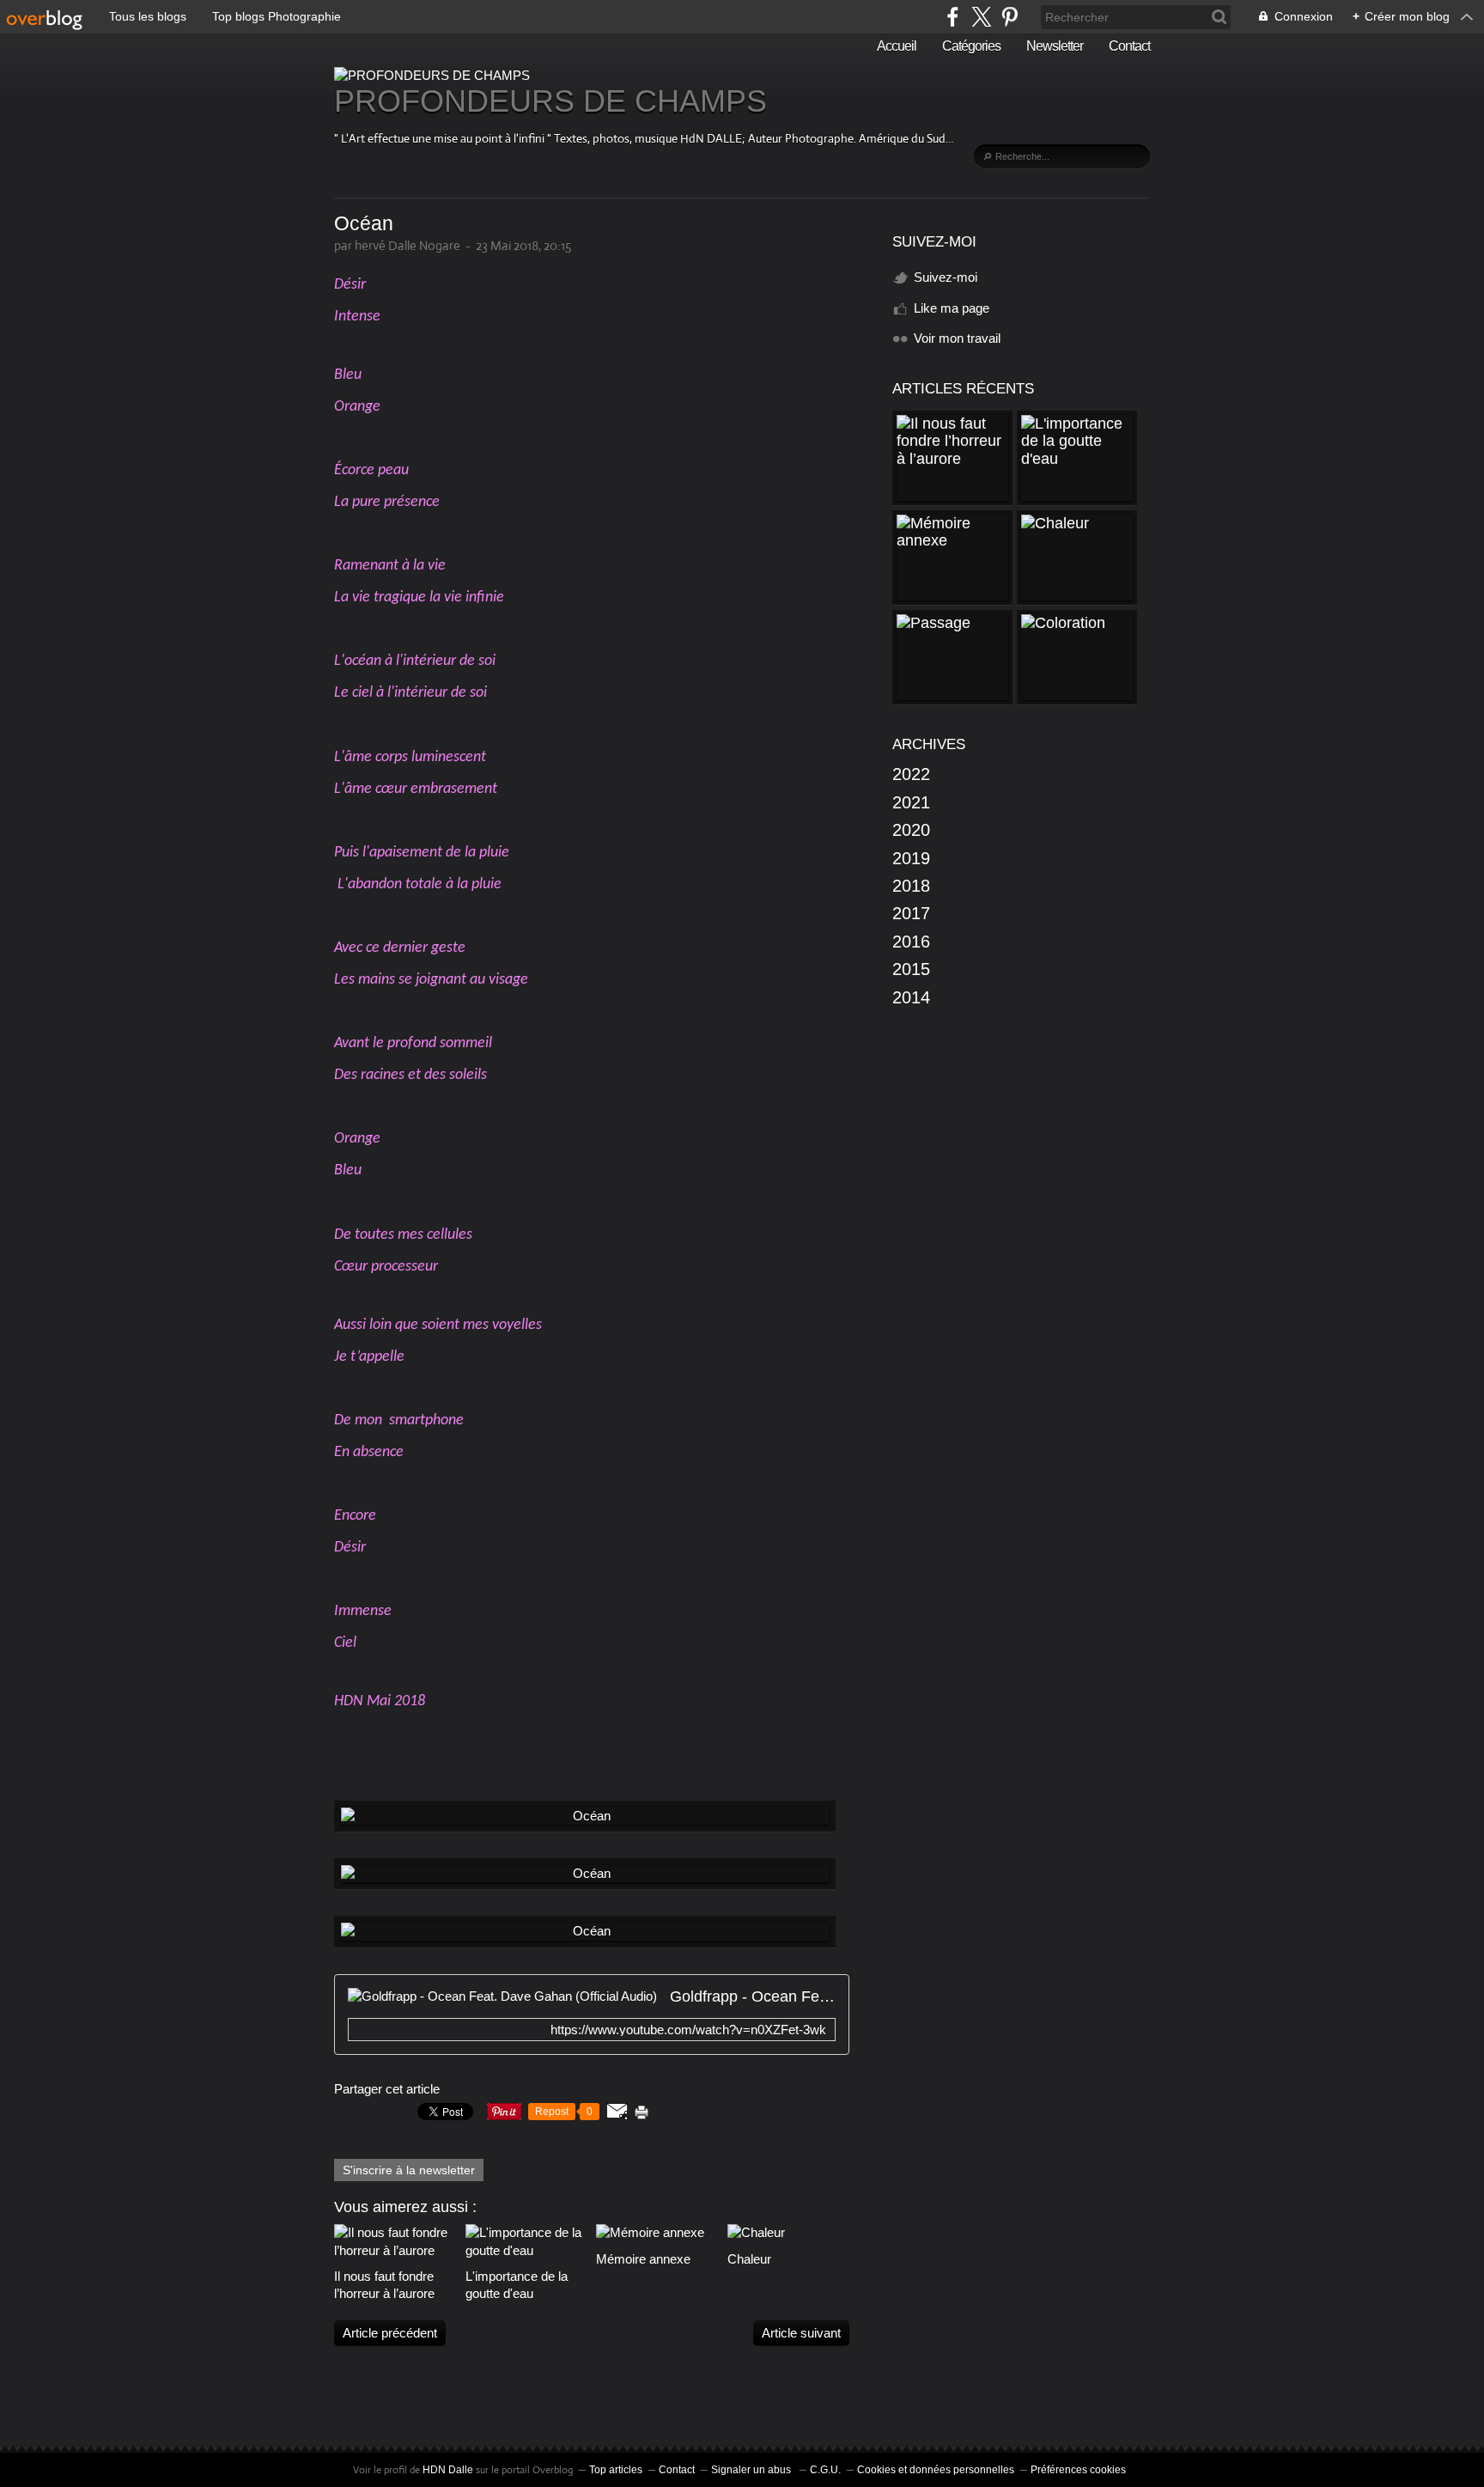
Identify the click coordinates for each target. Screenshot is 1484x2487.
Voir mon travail (957, 338)
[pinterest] (1010, 17)
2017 (911, 913)
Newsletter (1055, 46)
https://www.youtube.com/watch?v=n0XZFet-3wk (688, 2030)
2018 (911, 886)
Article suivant (801, 2333)
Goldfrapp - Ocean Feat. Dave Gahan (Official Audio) (753, 1996)
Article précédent (390, 2333)
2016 (911, 942)
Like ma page (952, 308)
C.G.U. (825, 2470)
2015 (911, 969)
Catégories (971, 46)
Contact (1129, 46)
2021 (911, 802)
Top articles (616, 2470)
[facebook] (953, 17)
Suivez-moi (946, 277)
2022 (911, 774)
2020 (911, 830)
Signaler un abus (752, 2470)
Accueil (897, 46)
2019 (911, 858)
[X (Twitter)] (981, 17)
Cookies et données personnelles (936, 2470)
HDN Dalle (448, 2470)
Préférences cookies (1078, 2470)
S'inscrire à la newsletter (409, 2170)
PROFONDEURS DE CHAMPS (550, 101)
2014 (911, 997)
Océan (364, 224)
